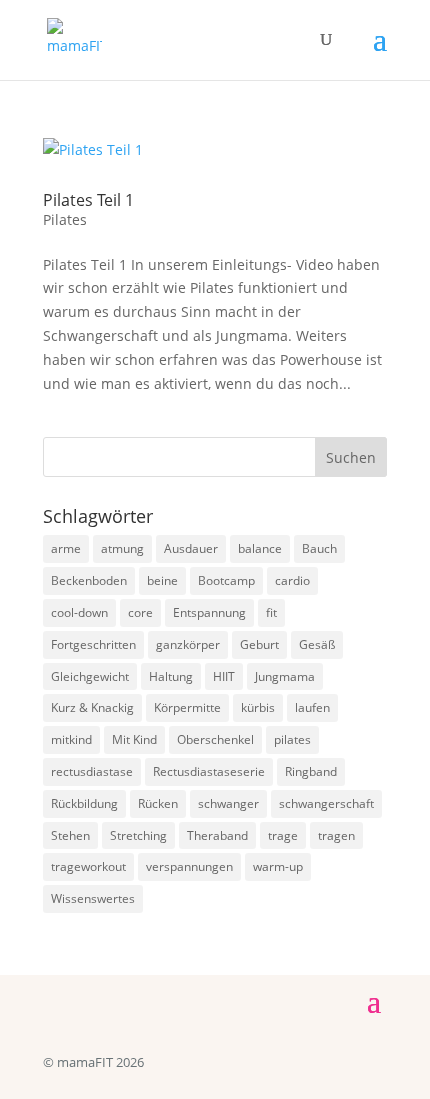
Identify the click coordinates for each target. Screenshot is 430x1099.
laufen (312, 707)
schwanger (228, 803)
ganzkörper (188, 644)
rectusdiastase (92, 771)
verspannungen (189, 866)
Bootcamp (226, 580)
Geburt (259, 644)
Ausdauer (191, 548)
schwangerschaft (326, 803)
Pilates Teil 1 (88, 200)
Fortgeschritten (93, 644)
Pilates (65, 219)
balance (260, 548)
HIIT (224, 676)
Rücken (158, 803)
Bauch (319, 548)
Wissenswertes (93, 898)
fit (271, 612)
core (140, 612)
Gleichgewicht (90, 676)
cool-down (79, 612)
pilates (292, 739)
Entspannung (209, 612)
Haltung (171, 676)
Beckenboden (89, 580)
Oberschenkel (215, 739)
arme (66, 548)
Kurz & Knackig (92, 707)
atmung (122, 548)
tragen (336, 835)
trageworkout (88, 866)
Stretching (138, 835)
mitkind (71, 739)
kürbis (258, 707)
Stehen (70, 835)
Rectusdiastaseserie (209, 771)
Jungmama (285, 676)
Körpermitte (187, 707)
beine (162, 580)
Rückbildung (84, 803)
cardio (292, 580)
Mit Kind (134, 739)
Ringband (311, 771)
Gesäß (317, 644)
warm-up (278, 866)
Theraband (217, 835)
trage (283, 835)
